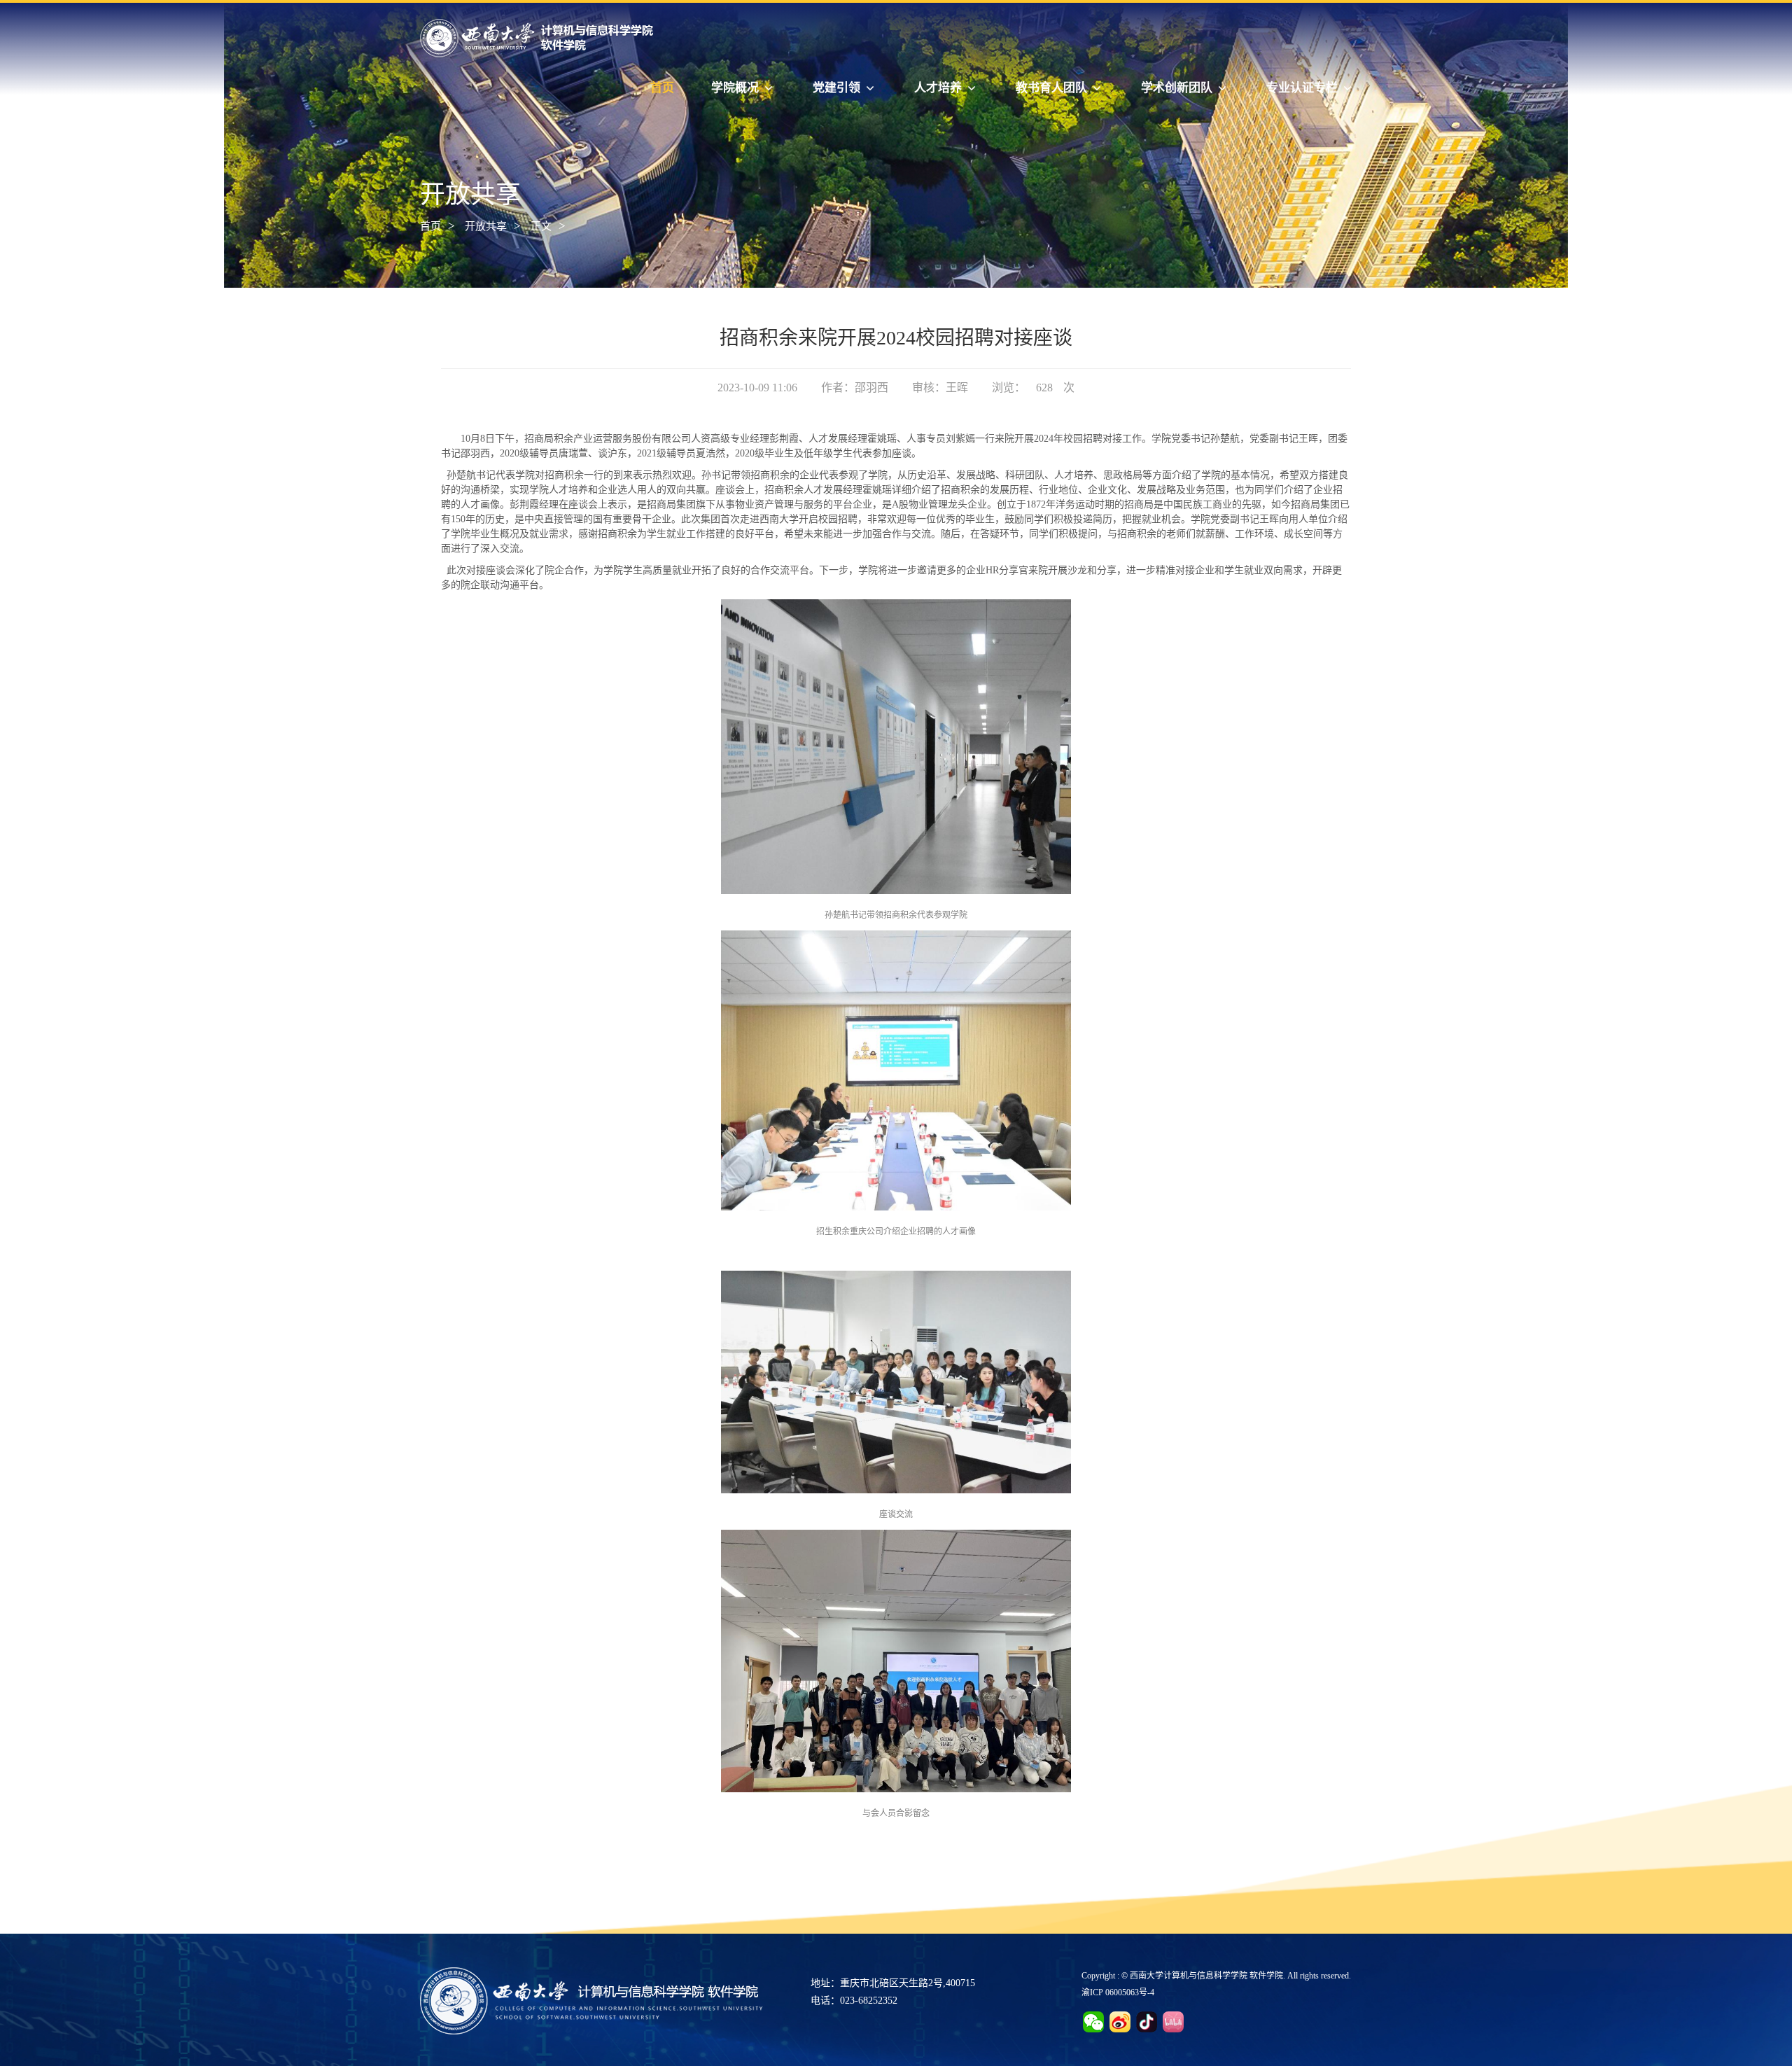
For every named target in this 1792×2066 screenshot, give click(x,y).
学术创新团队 (1177, 88)
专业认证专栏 (1302, 88)
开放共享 (486, 226)
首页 (662, 88)
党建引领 (836, 88)
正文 (541, 226)
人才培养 (938, 88)
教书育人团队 (1051, 88)
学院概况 (735, 88)
